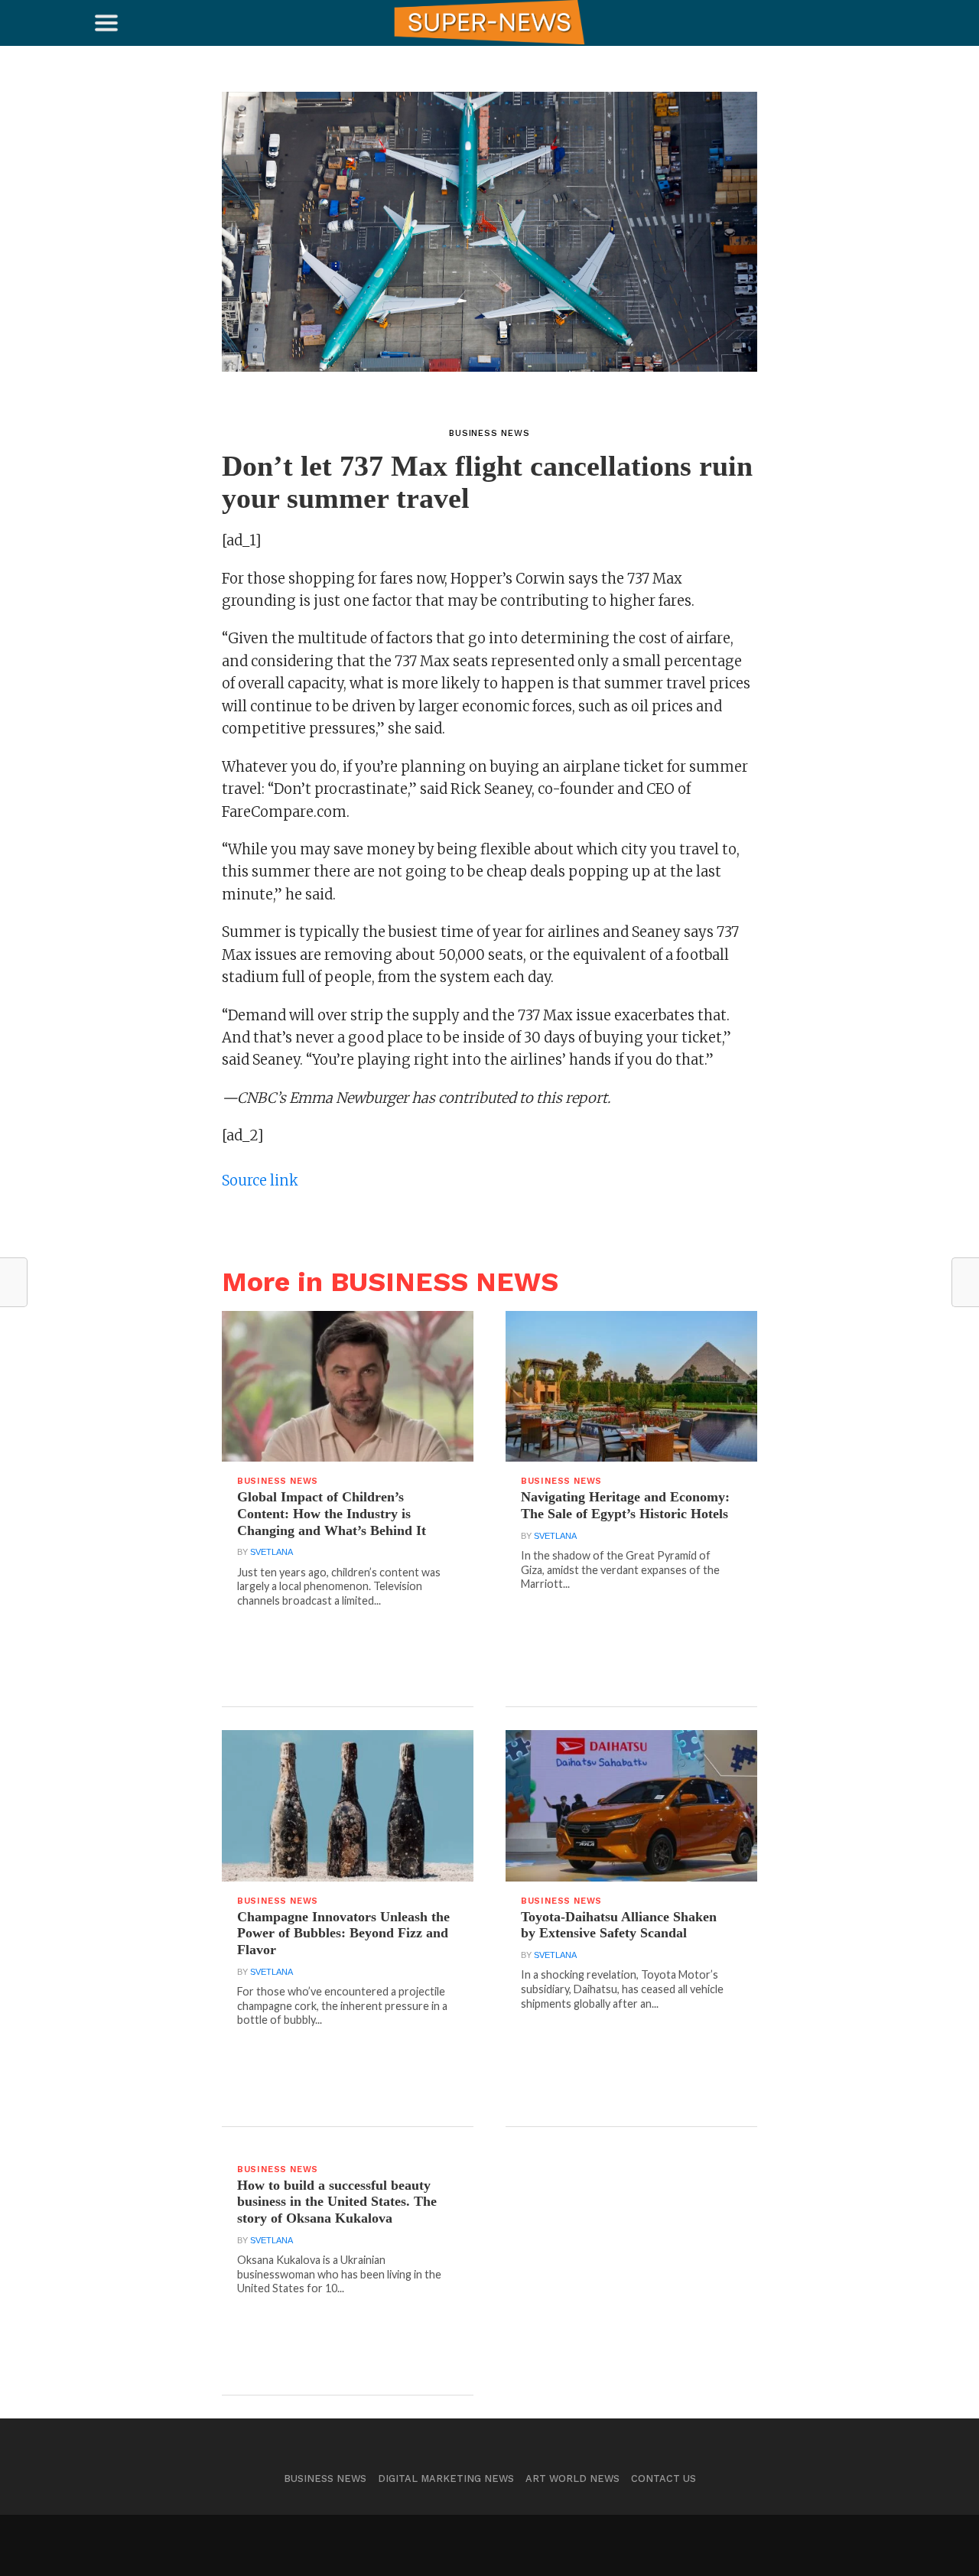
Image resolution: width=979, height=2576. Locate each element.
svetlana (272, 1552)
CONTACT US (664, 2478)
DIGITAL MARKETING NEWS (446, 2478)
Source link (260, 1181)
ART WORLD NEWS (572, 2478)
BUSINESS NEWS (325, 2478)
